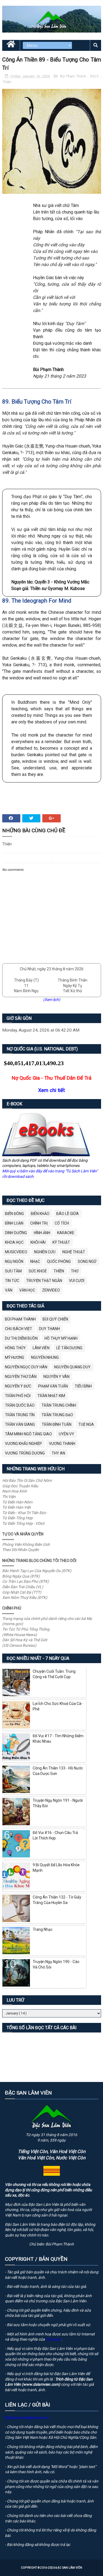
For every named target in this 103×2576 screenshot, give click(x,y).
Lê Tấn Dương (69, 1348)
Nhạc (35, 1261)
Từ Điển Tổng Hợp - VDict (23, 1523)
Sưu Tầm (13, 1271)
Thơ (75, 1271)
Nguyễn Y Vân (56, 1377)
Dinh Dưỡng (16, 1233)
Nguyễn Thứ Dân (21, 1377)
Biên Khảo (40, 1214)
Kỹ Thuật (61, 1242)
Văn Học (27, 1290)
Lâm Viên (41, 1348)
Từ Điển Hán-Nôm (17, 1502)
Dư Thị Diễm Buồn (21, 1338)
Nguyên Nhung (45, 1357)
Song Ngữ (87, 1261)
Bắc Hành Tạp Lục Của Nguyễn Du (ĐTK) (37, 1571)
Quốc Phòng (59, 1261)
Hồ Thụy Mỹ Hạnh (61, 1338)
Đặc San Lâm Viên (69, 2568)
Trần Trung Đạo (57, 1415)
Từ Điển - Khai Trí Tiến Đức (24, 1513)
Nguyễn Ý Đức (18, 1386)
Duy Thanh (49, 1329)
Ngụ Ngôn (14, 1261)
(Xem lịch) (52, 1000)
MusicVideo (16, 1252)
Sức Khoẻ (38, 1271)
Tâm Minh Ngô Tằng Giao (28, 1434)
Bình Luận (14, 1223)
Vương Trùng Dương (25, 1453)
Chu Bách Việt (19, 1329)
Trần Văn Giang (20, 1424)
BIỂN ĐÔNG (14, 1214)
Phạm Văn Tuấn (53, 1386)
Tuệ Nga (86, 1424)
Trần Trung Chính (59, 1405)
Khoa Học (14, 1242)
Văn (9, 1290)
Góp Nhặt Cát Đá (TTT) (22, 1592)
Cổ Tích (62, 1223)
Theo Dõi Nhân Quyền (21, 1550)
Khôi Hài (38, 1242)
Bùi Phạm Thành (74, 76)
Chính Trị (39, 1223)
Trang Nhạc (43, 1929)
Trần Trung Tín (20, 1415)
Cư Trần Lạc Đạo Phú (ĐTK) (26, 1581)
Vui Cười (77, 1281)
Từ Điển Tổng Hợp (17, 1518)
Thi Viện (9, 1497)
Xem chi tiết (51, 1090)
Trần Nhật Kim (51, 1396)
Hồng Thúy (15, 1348)
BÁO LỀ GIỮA (68, 1214)
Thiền (7, 82)
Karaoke (66, 1233)
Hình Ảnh (42, 1233)
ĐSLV (95, 76)
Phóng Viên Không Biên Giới (26, 1544)
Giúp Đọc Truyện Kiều (20, 1486)
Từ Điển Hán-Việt (16, 1507)
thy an (58, 1453)
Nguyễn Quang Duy (72, 1367)
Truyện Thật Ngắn (44, 1281)
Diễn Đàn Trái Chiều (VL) (23, 1587)
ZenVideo (51, 1290)
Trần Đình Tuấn (57, 1424)
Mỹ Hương (15, 1357)
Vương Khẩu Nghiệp (23, 1444)
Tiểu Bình (83, 1386)
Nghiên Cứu (45, 1252)
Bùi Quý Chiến (55, 1319)
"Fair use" (53, 2339)
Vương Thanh (62, 1444)
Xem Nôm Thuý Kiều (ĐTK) (25, 1597)
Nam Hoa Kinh (15, 1491)
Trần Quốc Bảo (20, 1405)
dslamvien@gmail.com (29, 2418)
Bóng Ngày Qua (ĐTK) (21, 1576)
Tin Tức (12, 1281)
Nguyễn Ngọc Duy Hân (26, 1367)
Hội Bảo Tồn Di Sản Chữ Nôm (27, 1480)
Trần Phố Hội (18, 1396)
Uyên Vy (66, 1434)
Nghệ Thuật (74, 1252)
